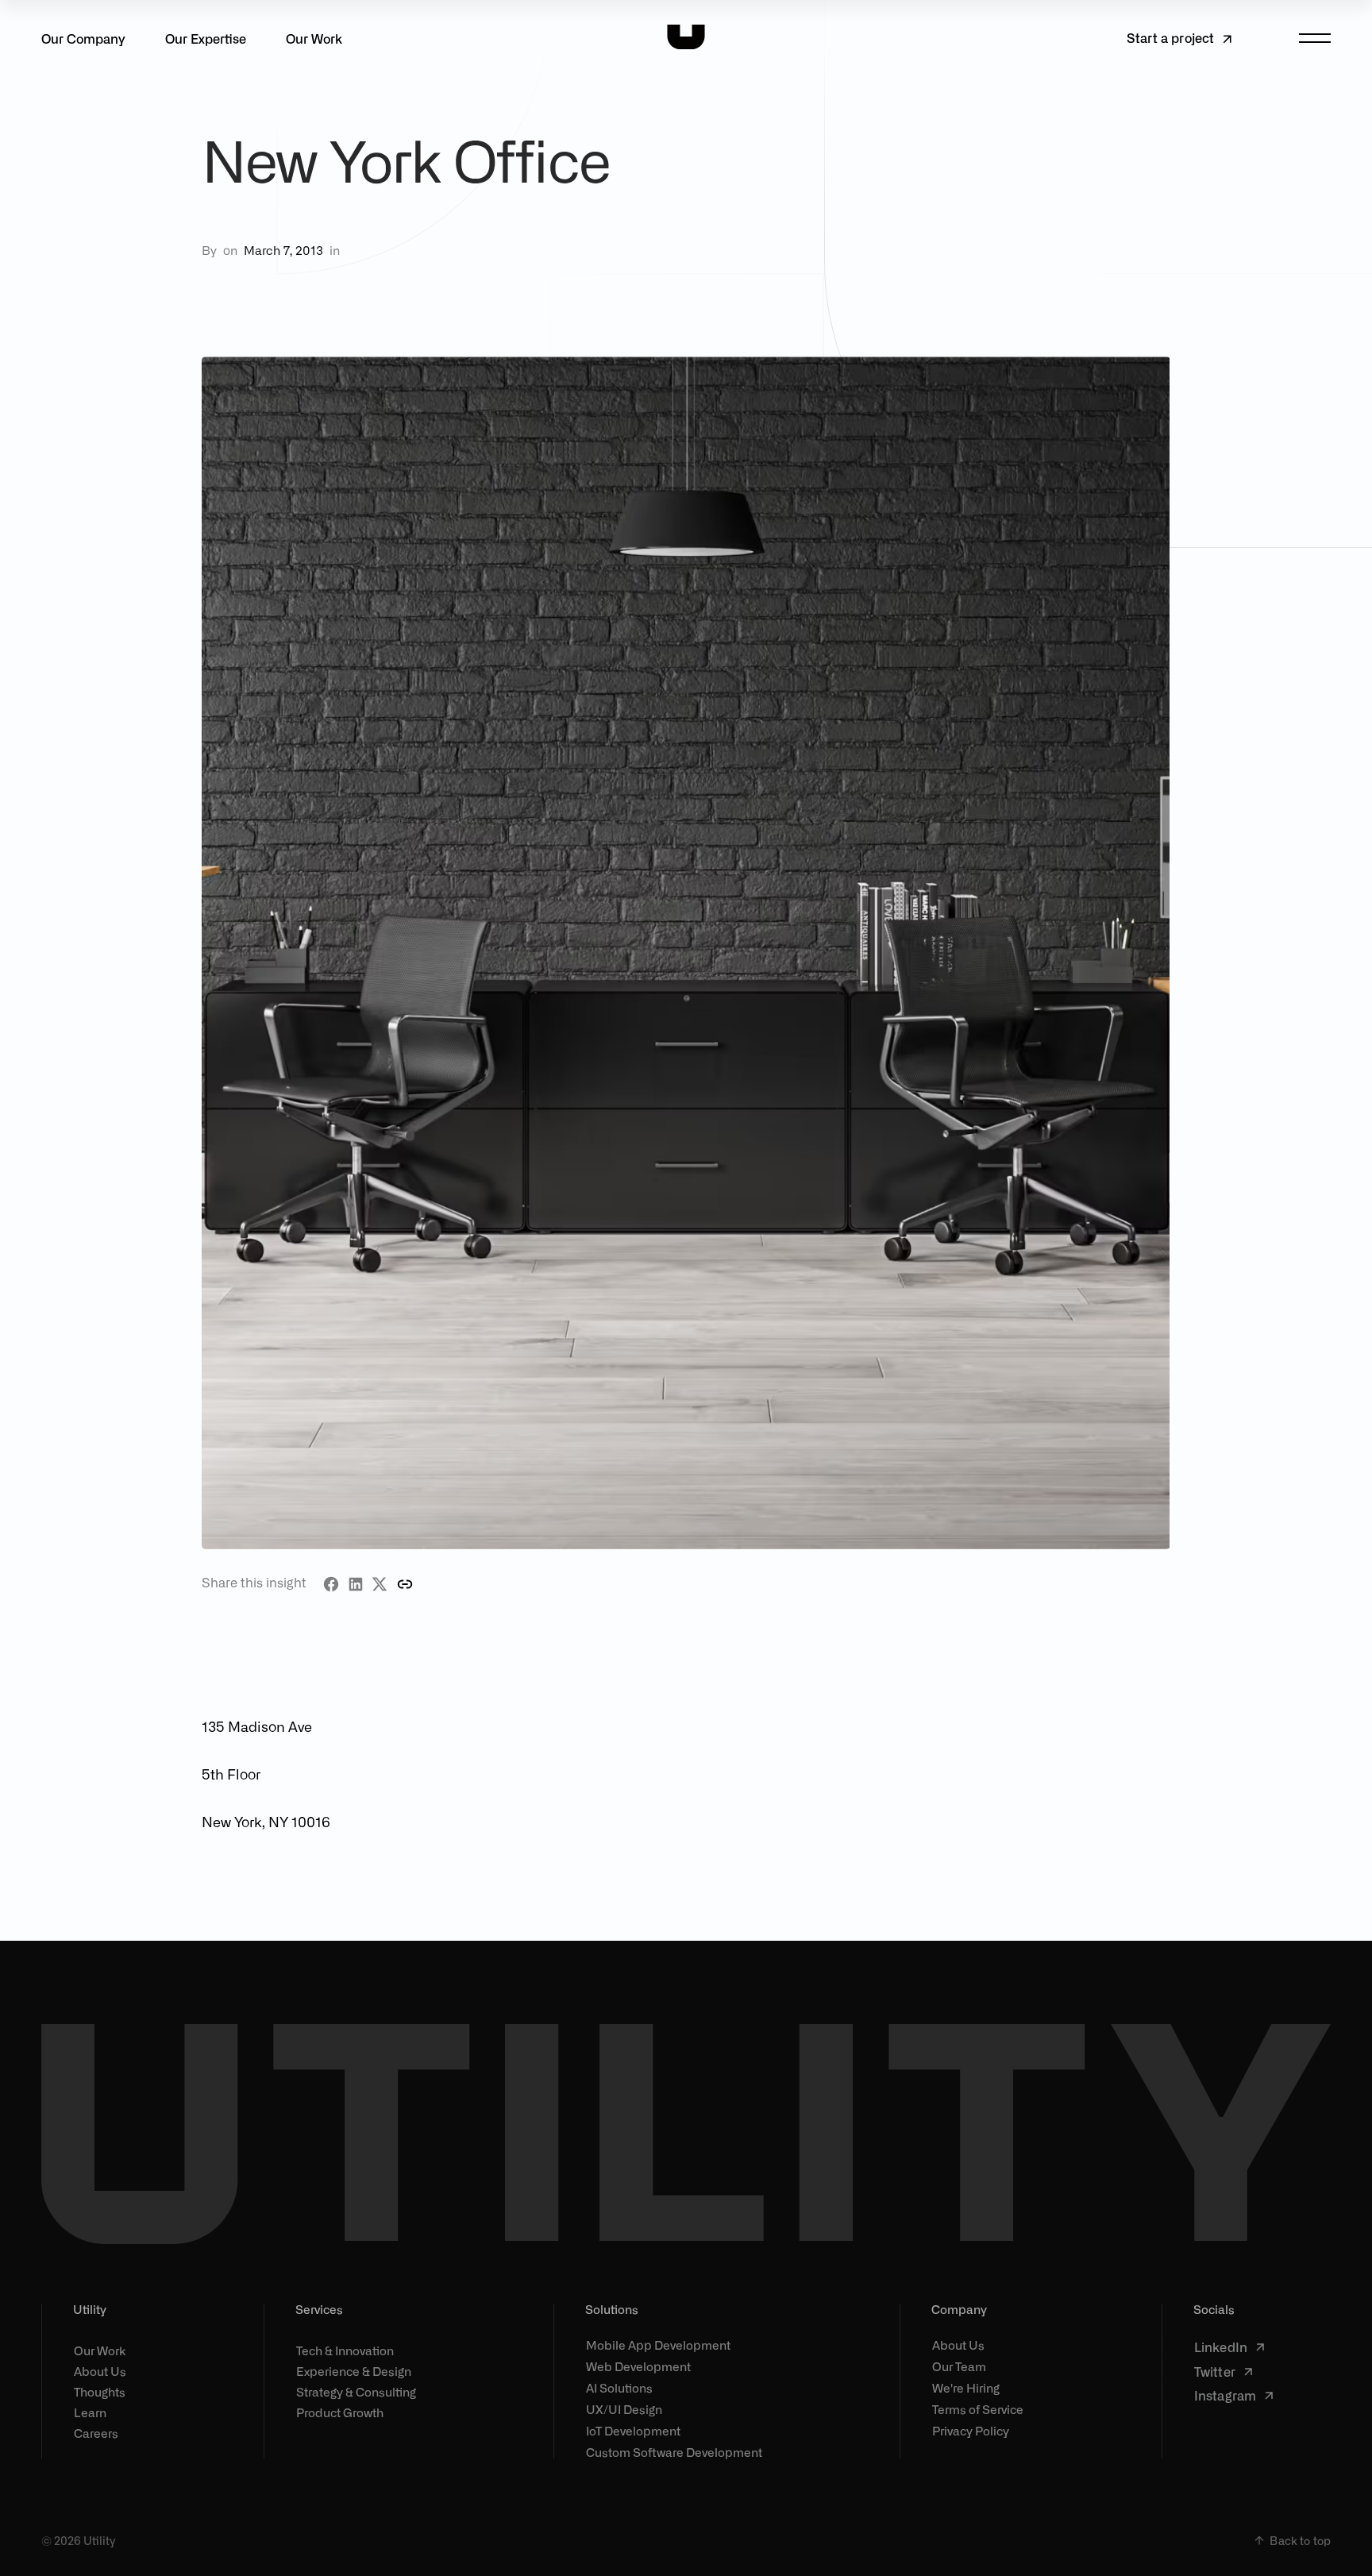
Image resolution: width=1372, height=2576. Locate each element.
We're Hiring (966, 2388)
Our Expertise (206, 38)
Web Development (638, 2367)
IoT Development (633, 2431)
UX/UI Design (624, 2410)
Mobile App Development (658, 2345)
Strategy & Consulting (356, 2392)
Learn (90, 2412)
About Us (100, 2371)
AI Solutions (619, 2388)
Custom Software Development (674, 2453)
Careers (96, 2433)
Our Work (314, 38)
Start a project (1170, 37)
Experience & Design (354, 2371)
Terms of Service (978, 2410)
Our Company (83, 38)
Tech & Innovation (345, 2350)
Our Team (959, 2367)
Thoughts (100, 2392)
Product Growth (340, 2412)
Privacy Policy (971, 2431)
